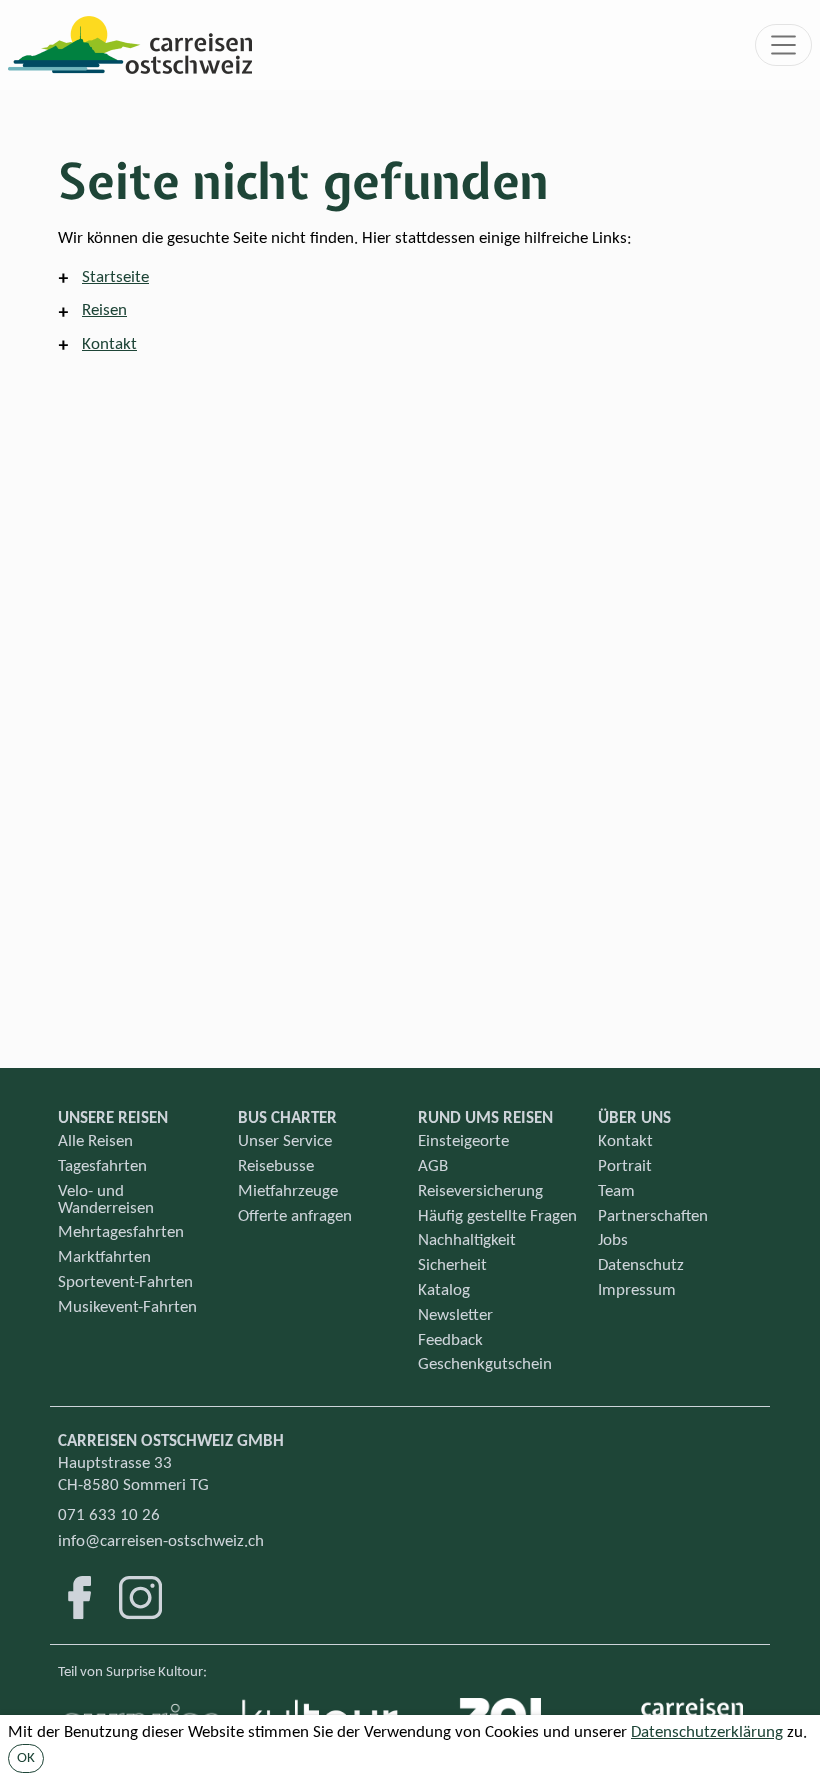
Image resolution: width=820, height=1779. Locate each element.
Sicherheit (452, 1265)
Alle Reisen (95, 1141)
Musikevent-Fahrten (127, 1307)
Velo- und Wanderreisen (106, 1200)
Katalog (444, 1290)
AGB (433, 1166)
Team (616, 1191)
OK (26, 1758)
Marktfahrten (104, 1257)
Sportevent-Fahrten (125, 1282)
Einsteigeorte (463, 1141)
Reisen (104, 310)
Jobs (613, 1240)
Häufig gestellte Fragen (497, 1216)
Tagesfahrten (102, 1166)
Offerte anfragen (295, 1216)
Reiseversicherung (480, 1191)
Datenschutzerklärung (707, 1732)
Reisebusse (276, 1166)
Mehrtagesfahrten (121, 1232)
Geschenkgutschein (485, 1364)
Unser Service (285, 1141)
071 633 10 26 (109, 1515)
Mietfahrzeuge (288, 1191)
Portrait (625, 1166)
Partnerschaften (653, 1216)
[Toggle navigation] (784, 45)
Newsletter (455, 1315)
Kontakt (109, 344)
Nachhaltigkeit (467, 1240)
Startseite (115, 277)
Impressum (637, 1290)
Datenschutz (641, 1265)
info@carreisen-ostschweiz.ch (161, 1541)
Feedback (450, 1340)
